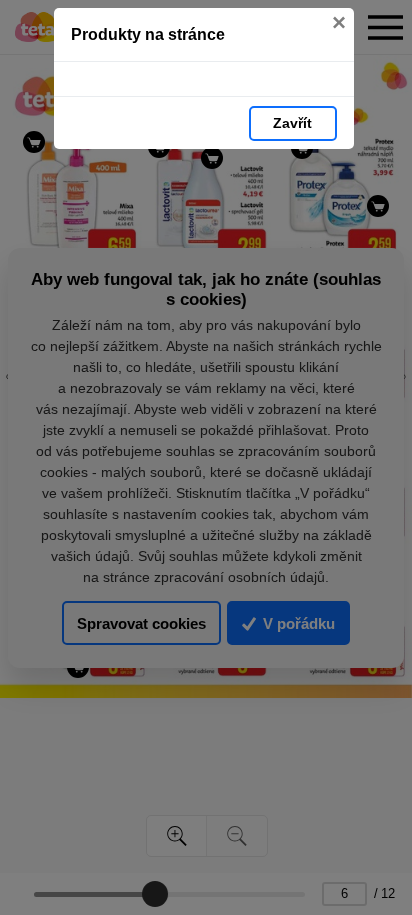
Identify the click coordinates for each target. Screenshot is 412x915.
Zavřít (292, 123)
